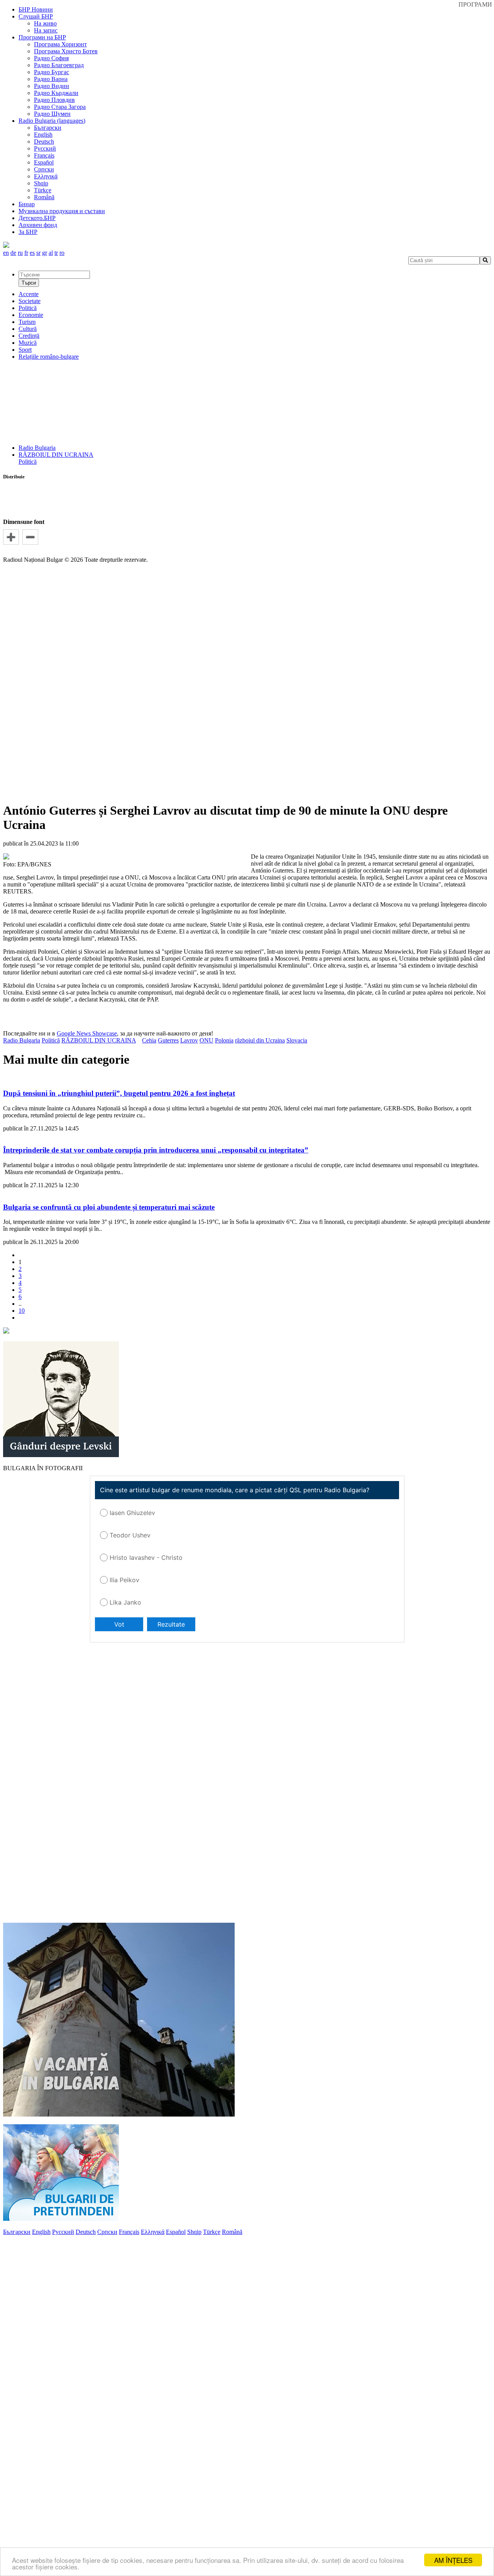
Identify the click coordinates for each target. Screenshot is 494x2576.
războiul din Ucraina (260, 1040)
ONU (206, 1040)
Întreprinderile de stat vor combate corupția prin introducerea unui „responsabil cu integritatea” (156, 1150)
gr (45, 253)
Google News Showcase (87, 1033)
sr (38, 253)
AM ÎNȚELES (453, 2560)
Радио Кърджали (56, 93)
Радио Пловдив (54, 100)
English (43, 135)
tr (56, 253)
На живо (45, 23)
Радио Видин (52, 86)
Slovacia (297, 1040)
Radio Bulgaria (37, 448)
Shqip (41, 183)
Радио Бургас (52, 72)
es (32, 253)
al (51, 253)
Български (48, 128)
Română (44, 197)
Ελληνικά (46, 176)
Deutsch (44, 142)
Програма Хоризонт (60, 44)
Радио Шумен (52, 114)
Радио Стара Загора (60, 107)
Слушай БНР (36, 16)
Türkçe (43, 190)
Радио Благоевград (59, 65)
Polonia (224, 1040)
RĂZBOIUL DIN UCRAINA (56, 455)
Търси (29, 283)
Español (44, 162)
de (13, 253)
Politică (28, 462)
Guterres (168, 1040)
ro (62, 253)
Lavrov (189, 1040)
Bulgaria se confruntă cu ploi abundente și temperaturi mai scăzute (109, 1207)
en (6, 253)
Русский (45, 148)
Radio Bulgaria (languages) (52, 121)
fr (26, 253)
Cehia (149, 1040)
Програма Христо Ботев (66, 51)
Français (44, 155)
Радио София (51, 58)
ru (20, 253)
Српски (44, 169)
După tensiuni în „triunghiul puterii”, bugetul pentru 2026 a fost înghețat (119, 1093)
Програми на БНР (42, 37)
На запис (46, 30)
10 (22, 1311)
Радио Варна (51, 79)
